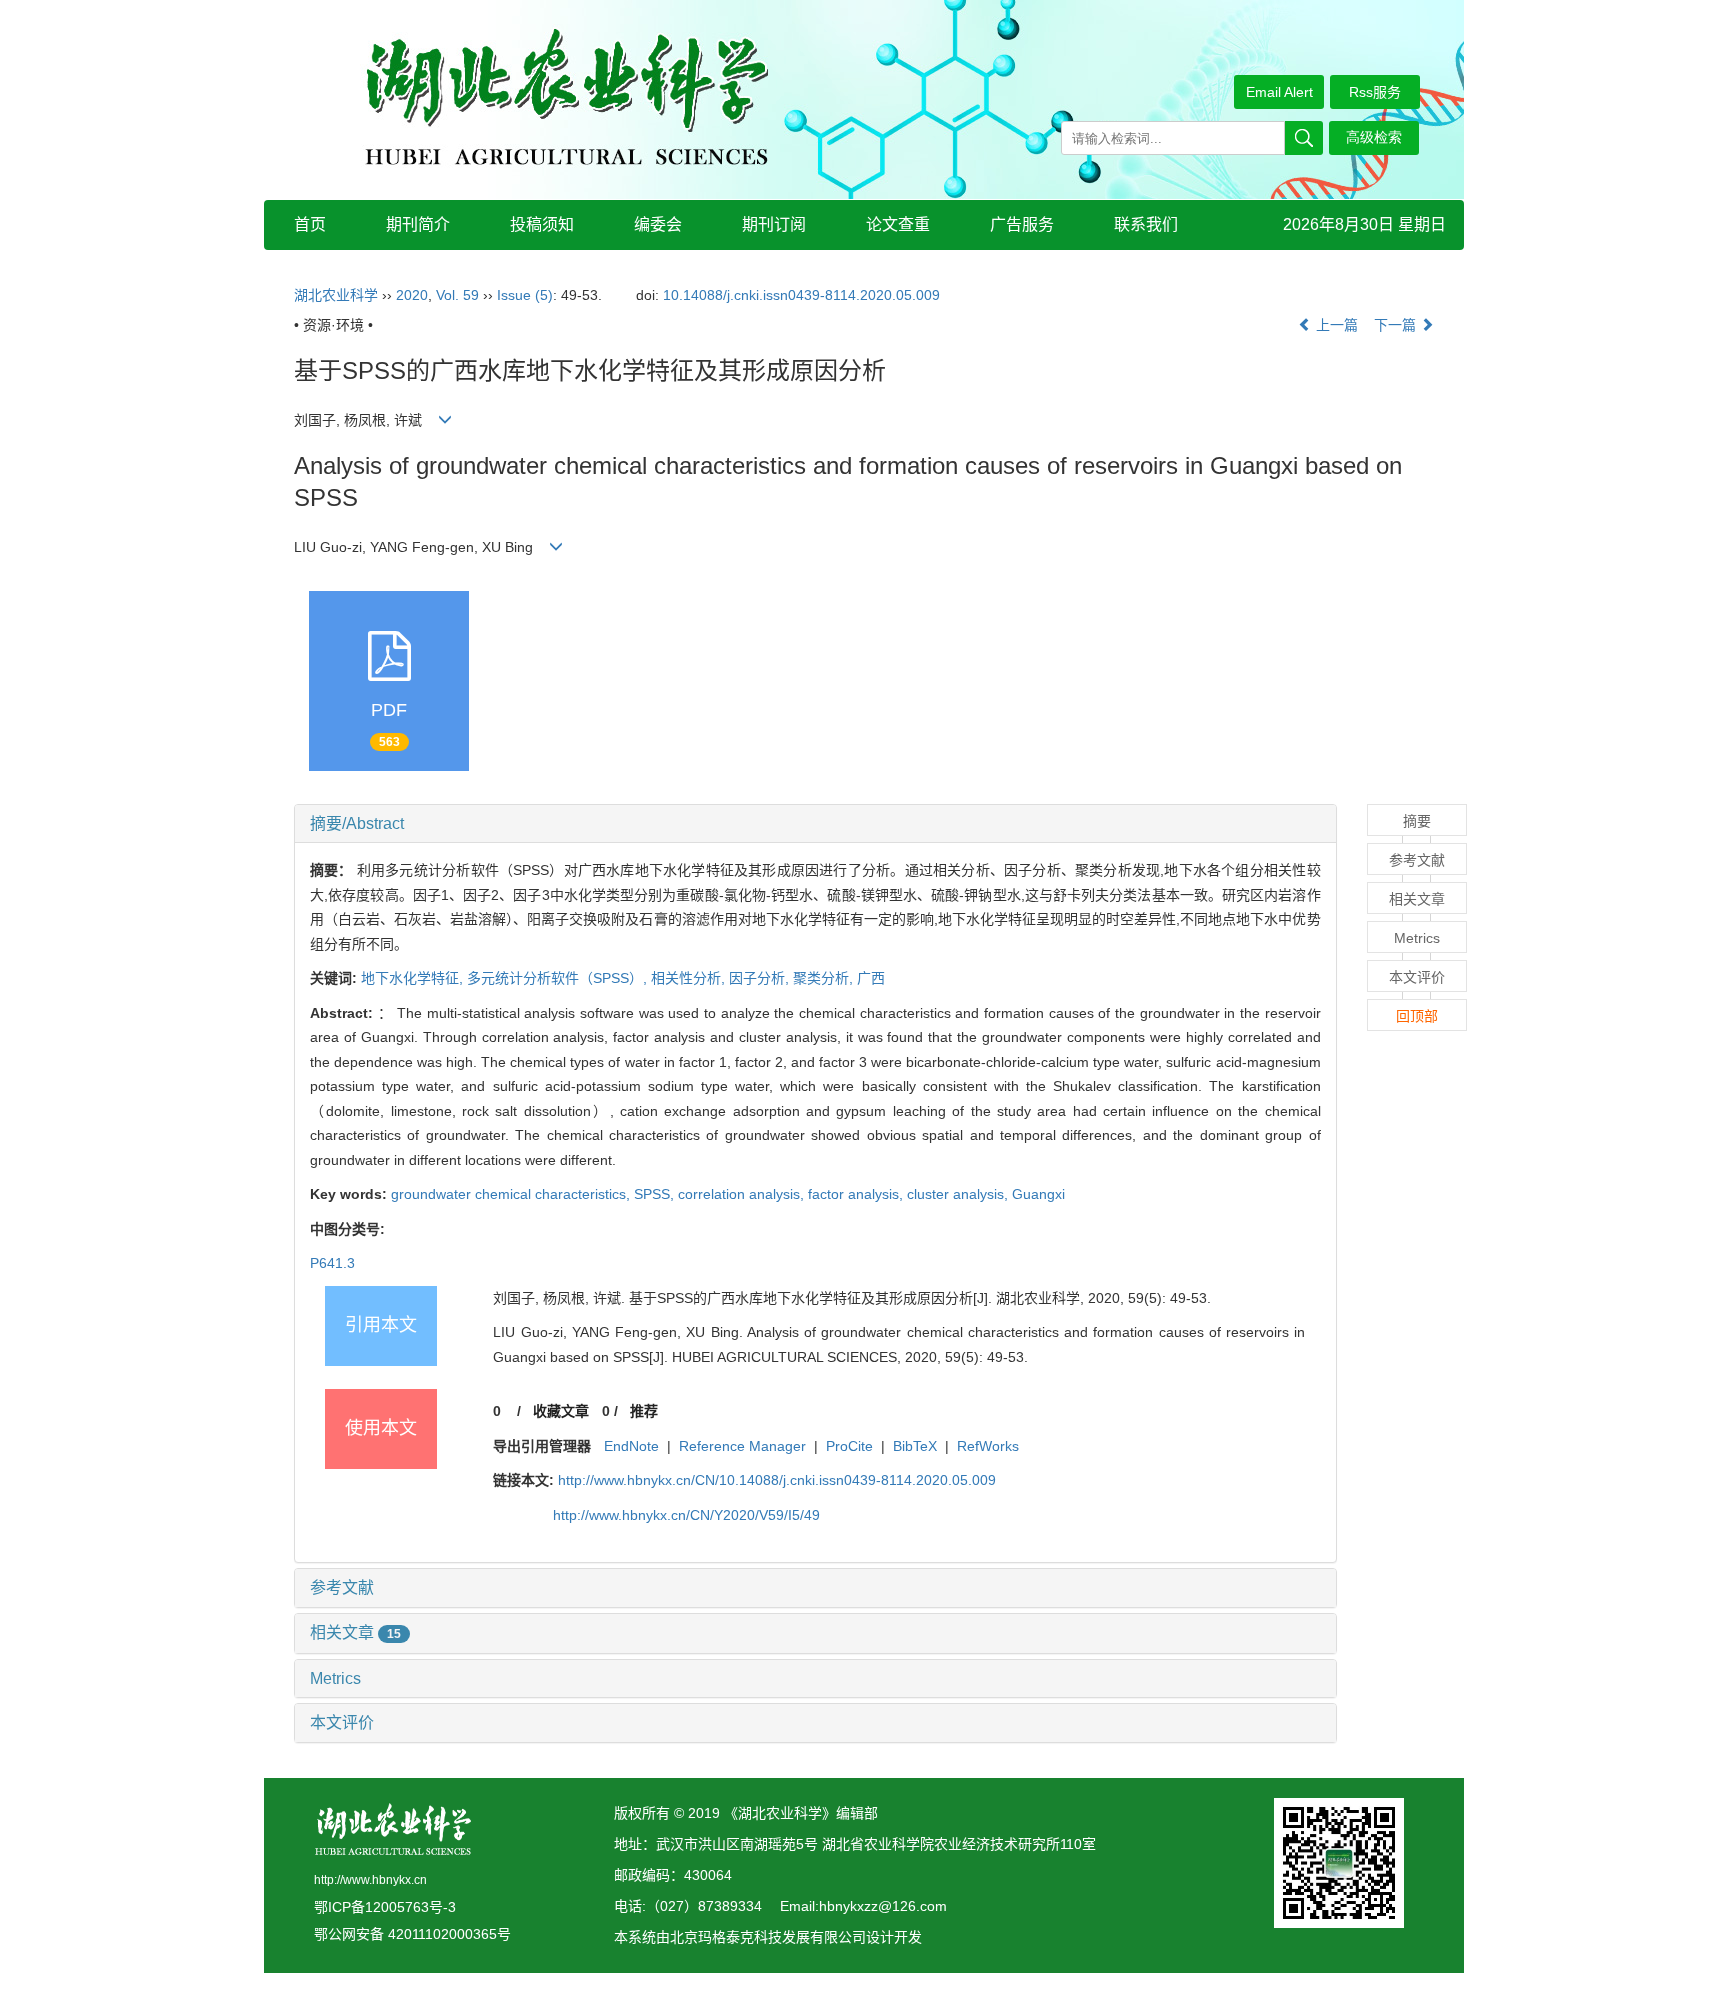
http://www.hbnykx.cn (370, 1880)
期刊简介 (418, 224)
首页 (310, 224)
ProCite (849, 1446)
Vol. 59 (457, 295)
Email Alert (1279, 92)
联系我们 (1146, 224)
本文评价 (342, 1722)
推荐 (644, 1411)
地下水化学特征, (414, 978)
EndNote (631, 1446)
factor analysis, (857, 1194)
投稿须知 (542, 224)
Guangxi (1038, 1194)
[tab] (815, 824)
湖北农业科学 (336, 295)
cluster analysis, (959, 1194)
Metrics (335, 1678)
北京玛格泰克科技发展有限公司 (768, 1937)
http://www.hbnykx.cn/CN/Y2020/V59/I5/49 (686, 1515)
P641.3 (332, 1263)
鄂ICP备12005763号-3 (385, 1907)
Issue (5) (525, 295)
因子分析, (761, 978)
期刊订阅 (774, 224)
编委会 (658, 224)
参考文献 (342, 1587)
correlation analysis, (743, 1194)
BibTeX (915, 1446)
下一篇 (1397, 325)
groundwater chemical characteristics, (512, 1194)
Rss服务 (1375, 92)
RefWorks (988, 1446)
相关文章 (355, 1632)
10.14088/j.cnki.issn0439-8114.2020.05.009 (801, 295)
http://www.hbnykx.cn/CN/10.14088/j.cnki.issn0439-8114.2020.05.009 (777, 1480)
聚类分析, (825, 978)
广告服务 (1022, 224)
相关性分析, (690, 978)
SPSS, (656, 1194)
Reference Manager (742, 1446)
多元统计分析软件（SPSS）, (559, 978)
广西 (871, 978)
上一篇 (1335, 325)
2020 (412, 295)
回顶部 (1417, 1016)
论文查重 (898, 224)
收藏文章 (561, 1411)
